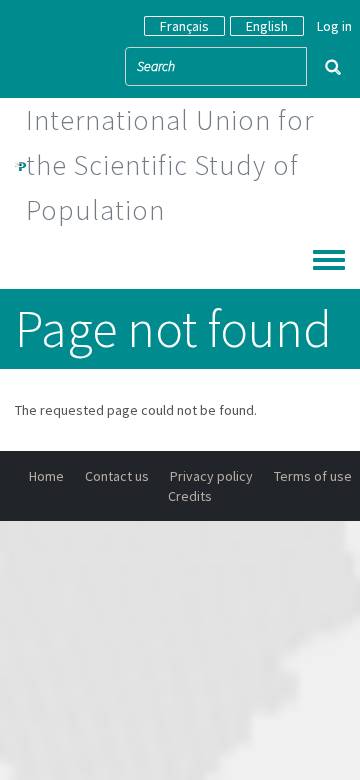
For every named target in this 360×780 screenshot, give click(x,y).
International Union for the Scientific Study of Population (170, 165)
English (267, 26)
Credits (190, 496)
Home (46, 476)
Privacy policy (211, 476)
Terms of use (313, 476)
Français (184, 26)
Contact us (117, 476)
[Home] (20, 165)
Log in (334, 26)
